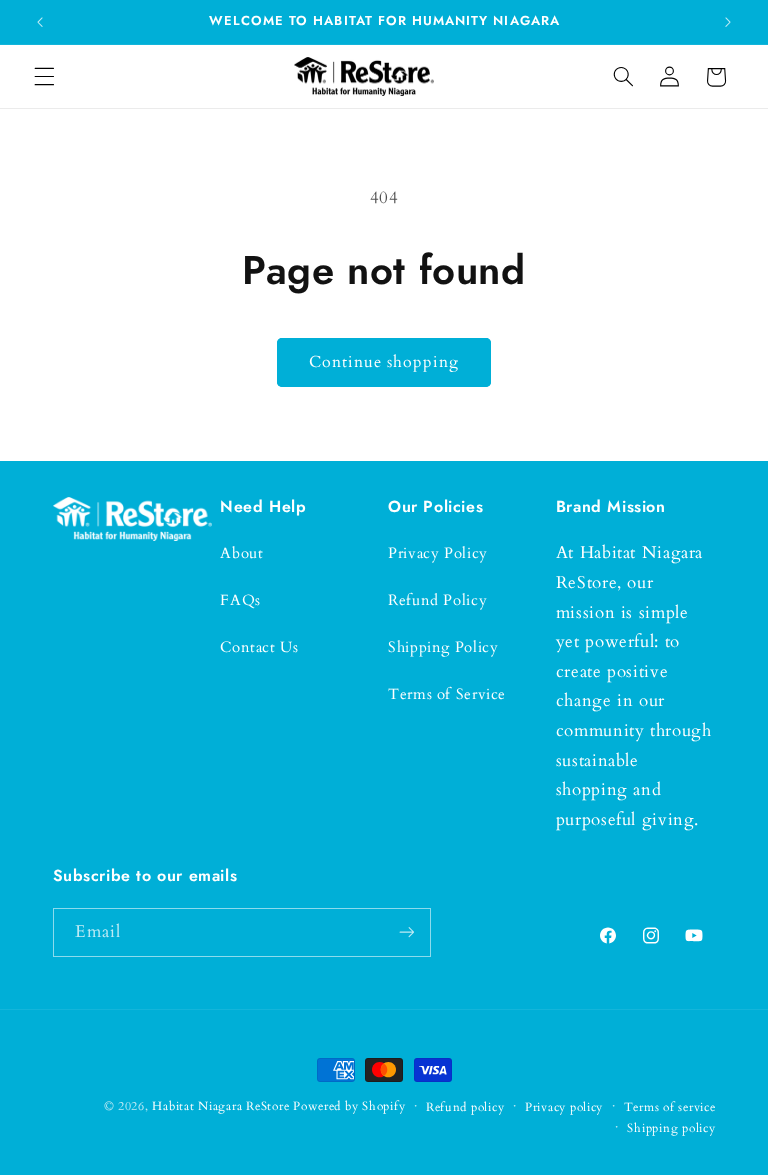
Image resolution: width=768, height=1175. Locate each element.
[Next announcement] (728, 22)
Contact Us (259, 647)
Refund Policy (437, 600)
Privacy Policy (438, 553)
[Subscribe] (406, 932)
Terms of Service (447, 694)
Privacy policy (564, 1107)
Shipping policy (671, 1128)
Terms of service (670, 1107)
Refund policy (465, 1107)
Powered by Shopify (349, 1106)
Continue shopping (384, 362)
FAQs (240, 600)
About (241, 553)
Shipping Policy (443, 647)
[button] (44, 77)
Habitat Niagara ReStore (220, 1106)
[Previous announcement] (40, 22)
